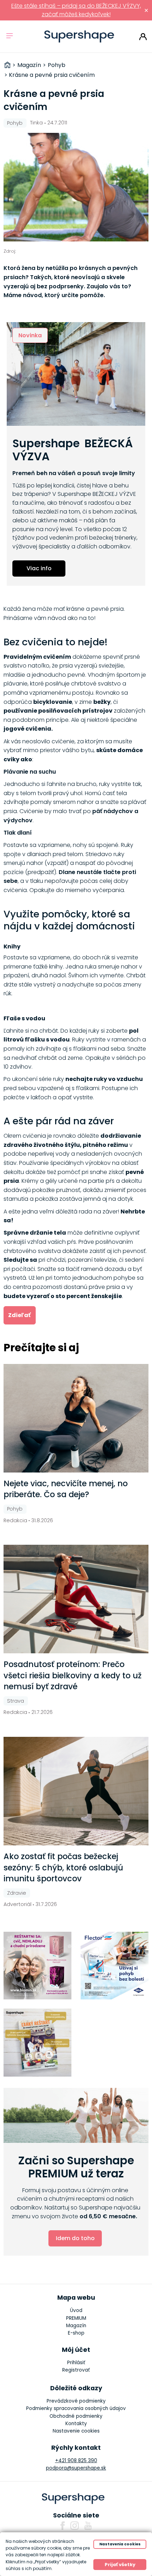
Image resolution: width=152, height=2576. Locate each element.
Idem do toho (75, 2238)
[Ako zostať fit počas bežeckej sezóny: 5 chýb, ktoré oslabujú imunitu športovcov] (76, 1791)
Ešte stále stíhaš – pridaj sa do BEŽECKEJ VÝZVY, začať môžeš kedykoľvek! (76, 10)
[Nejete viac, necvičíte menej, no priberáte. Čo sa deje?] (76, 1418)
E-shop (76, 2333)
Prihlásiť (143, 37)
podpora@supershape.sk (76, 2468)
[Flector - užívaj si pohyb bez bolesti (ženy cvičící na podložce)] (115, 1966)
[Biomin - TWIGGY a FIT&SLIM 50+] (38, 1966)
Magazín (76, 2326)
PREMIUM (76, 2318)
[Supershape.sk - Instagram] (75, 2526)
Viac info (39, 568)
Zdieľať (19, 1315)
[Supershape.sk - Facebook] (63, 2526)
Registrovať (76, 2370)
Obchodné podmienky (76, 2416)
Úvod (76, 2310)
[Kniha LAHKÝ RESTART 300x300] (38, 2043)
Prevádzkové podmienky (76, 2401)
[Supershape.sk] (79, 36)
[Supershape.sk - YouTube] (88, 2526)
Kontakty (76, 2424)
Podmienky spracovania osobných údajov (76, 2408)
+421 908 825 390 (76, 2461)
